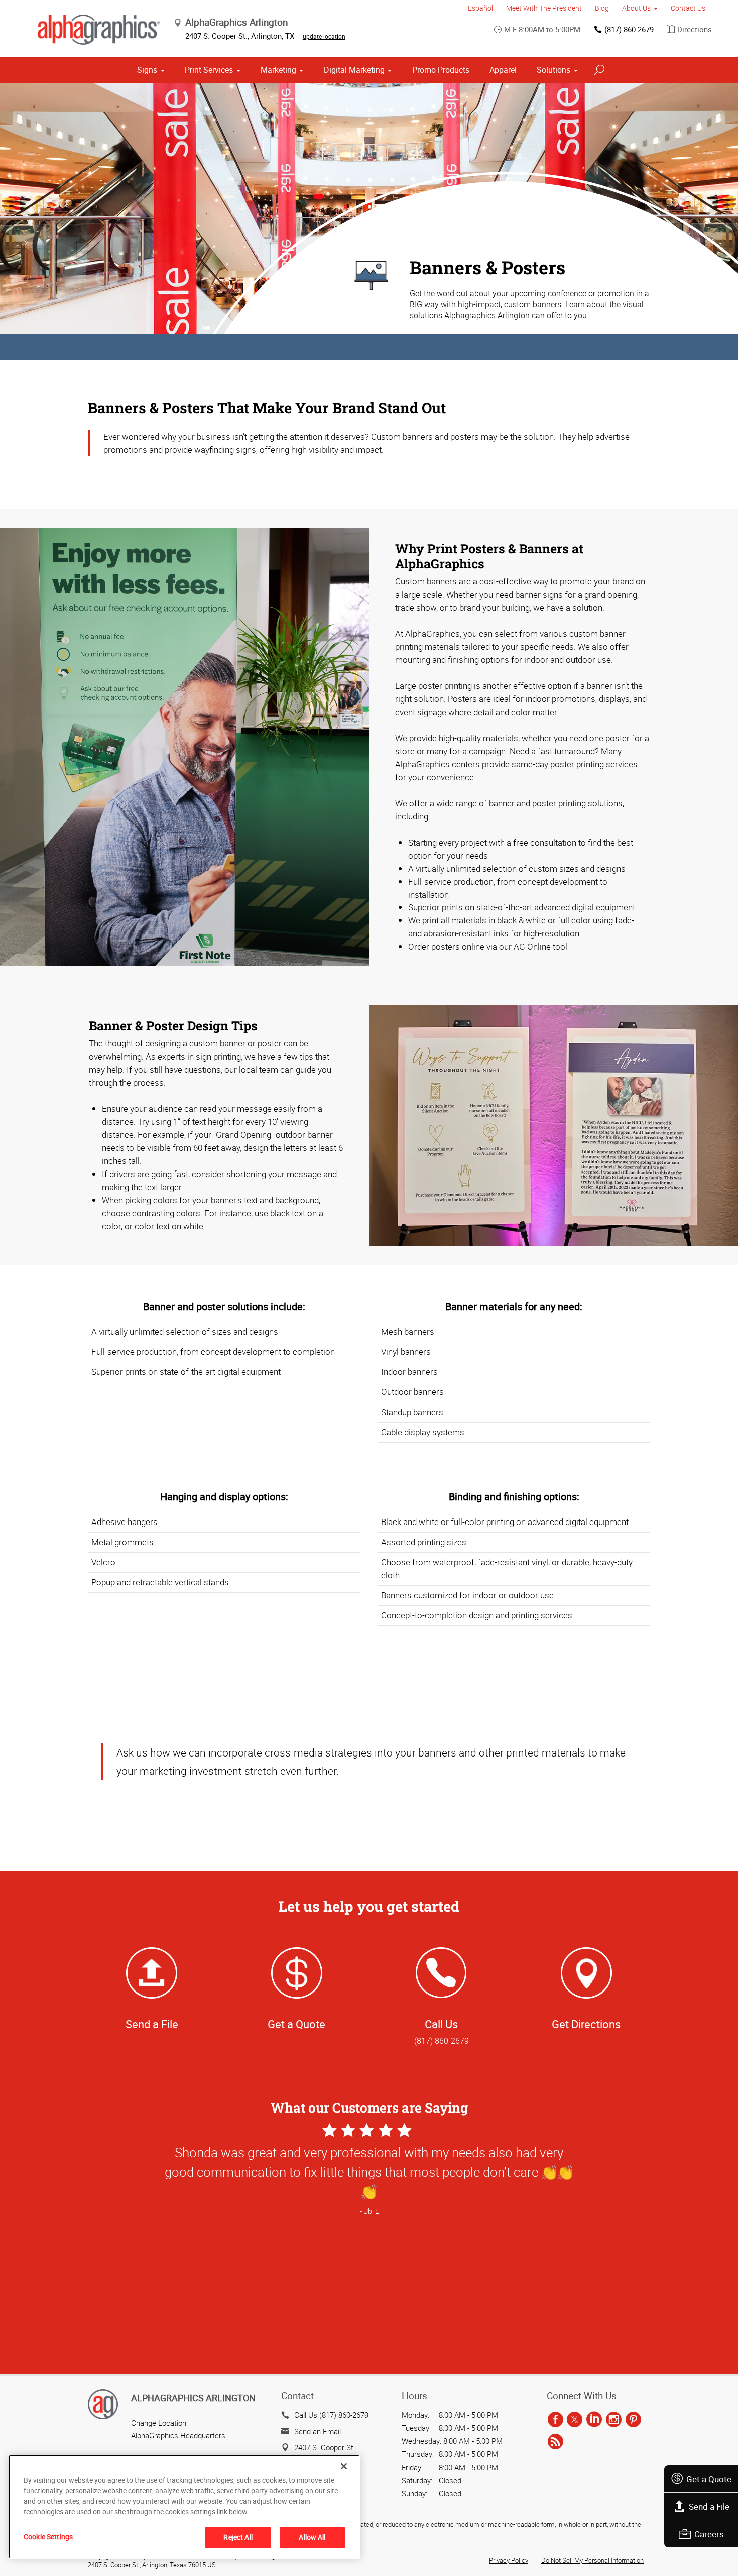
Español (480, 8)
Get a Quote (709, 2479)
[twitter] (575, 2420)
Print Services (209, 70)
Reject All (238, 2537)
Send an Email (318, 2431)
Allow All (312, 2537)
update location (324, 36)
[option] (369, 2249)
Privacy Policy (509, 2560)
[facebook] (556, 2420)
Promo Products (441, 70)
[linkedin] (594, 2420)
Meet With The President (544, 8)
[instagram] (614, 2420)
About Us (636, 8)
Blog (602, 8)
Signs (147, 70)
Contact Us (688, 8)
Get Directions (586, 2024)
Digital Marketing (354, 70)
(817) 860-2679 (629, 29)
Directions (695, 29)
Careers (709, 2534)
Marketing (278, 70)
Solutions (553, 70)
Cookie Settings (48, 2537)
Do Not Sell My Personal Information (592, 2560)
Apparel (503, 70)
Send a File (709, 2506)
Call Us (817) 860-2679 (331, 2415)
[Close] (344, 2466)
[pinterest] (633, 2420)
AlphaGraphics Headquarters (178, 2435)
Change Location (159, 2423)
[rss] (556, 2442)
